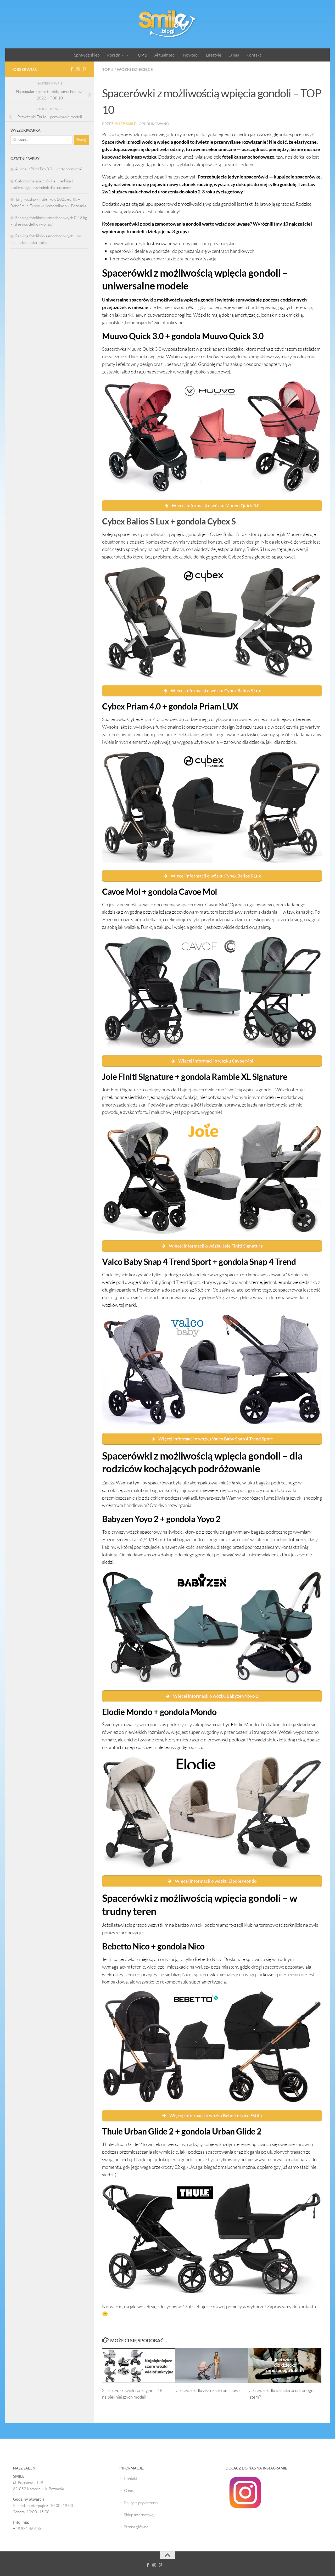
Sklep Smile (125, 124)
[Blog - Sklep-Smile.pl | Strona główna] (167, 24)
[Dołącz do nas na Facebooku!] (72, 69)
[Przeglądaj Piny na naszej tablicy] (84, 69)
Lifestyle (214, 55)
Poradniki (116, 55)
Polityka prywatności (141, 2503)
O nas (234, 55)
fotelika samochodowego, (249, 157)
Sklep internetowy (139, 2515)
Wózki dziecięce (135, 69)
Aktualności (165, 55)
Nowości (191, 55)
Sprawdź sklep (87, 55)
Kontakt (254, 55)
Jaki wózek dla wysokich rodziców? (208, 2390)
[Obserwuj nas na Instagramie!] (78, 69)
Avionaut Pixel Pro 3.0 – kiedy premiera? (49, 169)
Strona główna (136, 2527)
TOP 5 (141, 55)
